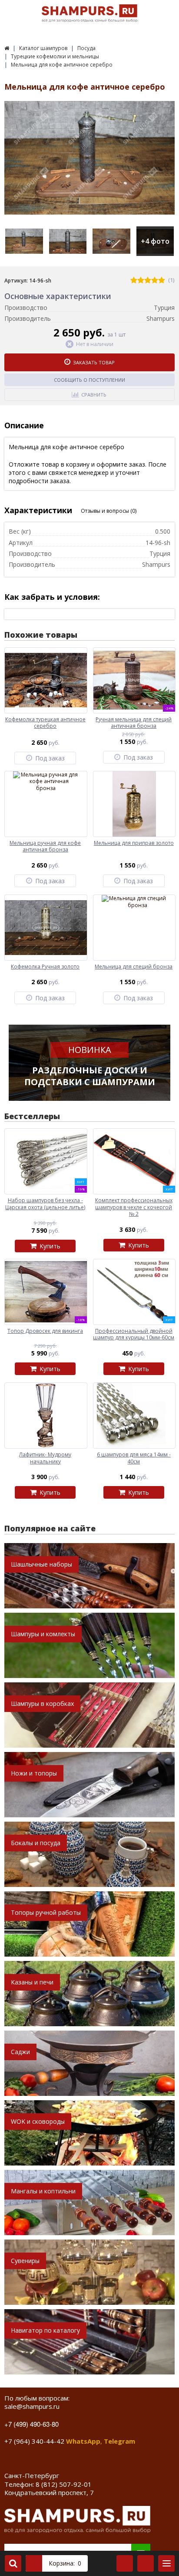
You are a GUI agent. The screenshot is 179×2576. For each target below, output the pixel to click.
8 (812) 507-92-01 (64, 2484)
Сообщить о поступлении (89, 380)
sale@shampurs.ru (32, 2406)
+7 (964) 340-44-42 (34, 2441)
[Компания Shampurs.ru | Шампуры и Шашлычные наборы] (7, 48)
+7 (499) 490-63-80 (31, 2424)
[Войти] (125, 2563)
